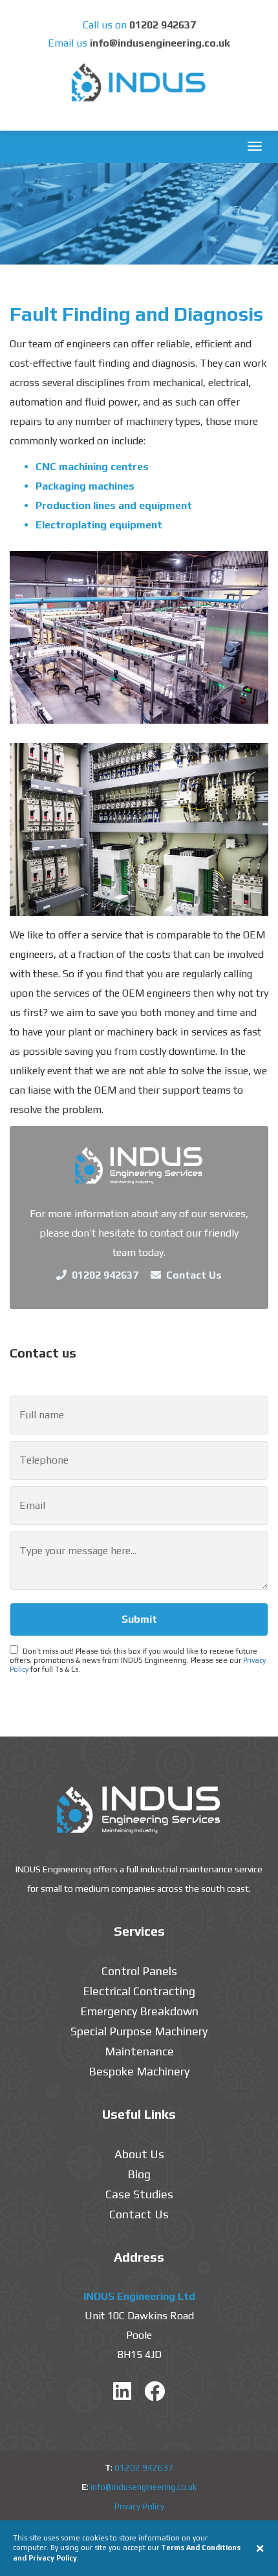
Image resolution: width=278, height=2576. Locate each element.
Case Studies (139, 2194)
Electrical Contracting (139, 1991)
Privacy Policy (139, 2506)
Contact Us (193, 1275)
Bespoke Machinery (139, 2071)
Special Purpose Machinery (139, 2031)
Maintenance (139, 2051)
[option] (139, 214)
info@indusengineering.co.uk (160, 43)
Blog (139, 2174)
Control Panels (139, 1971)
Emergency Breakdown (139, 2011)
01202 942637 (163, 25)
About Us (139, 2154)
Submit (139, 1619)
